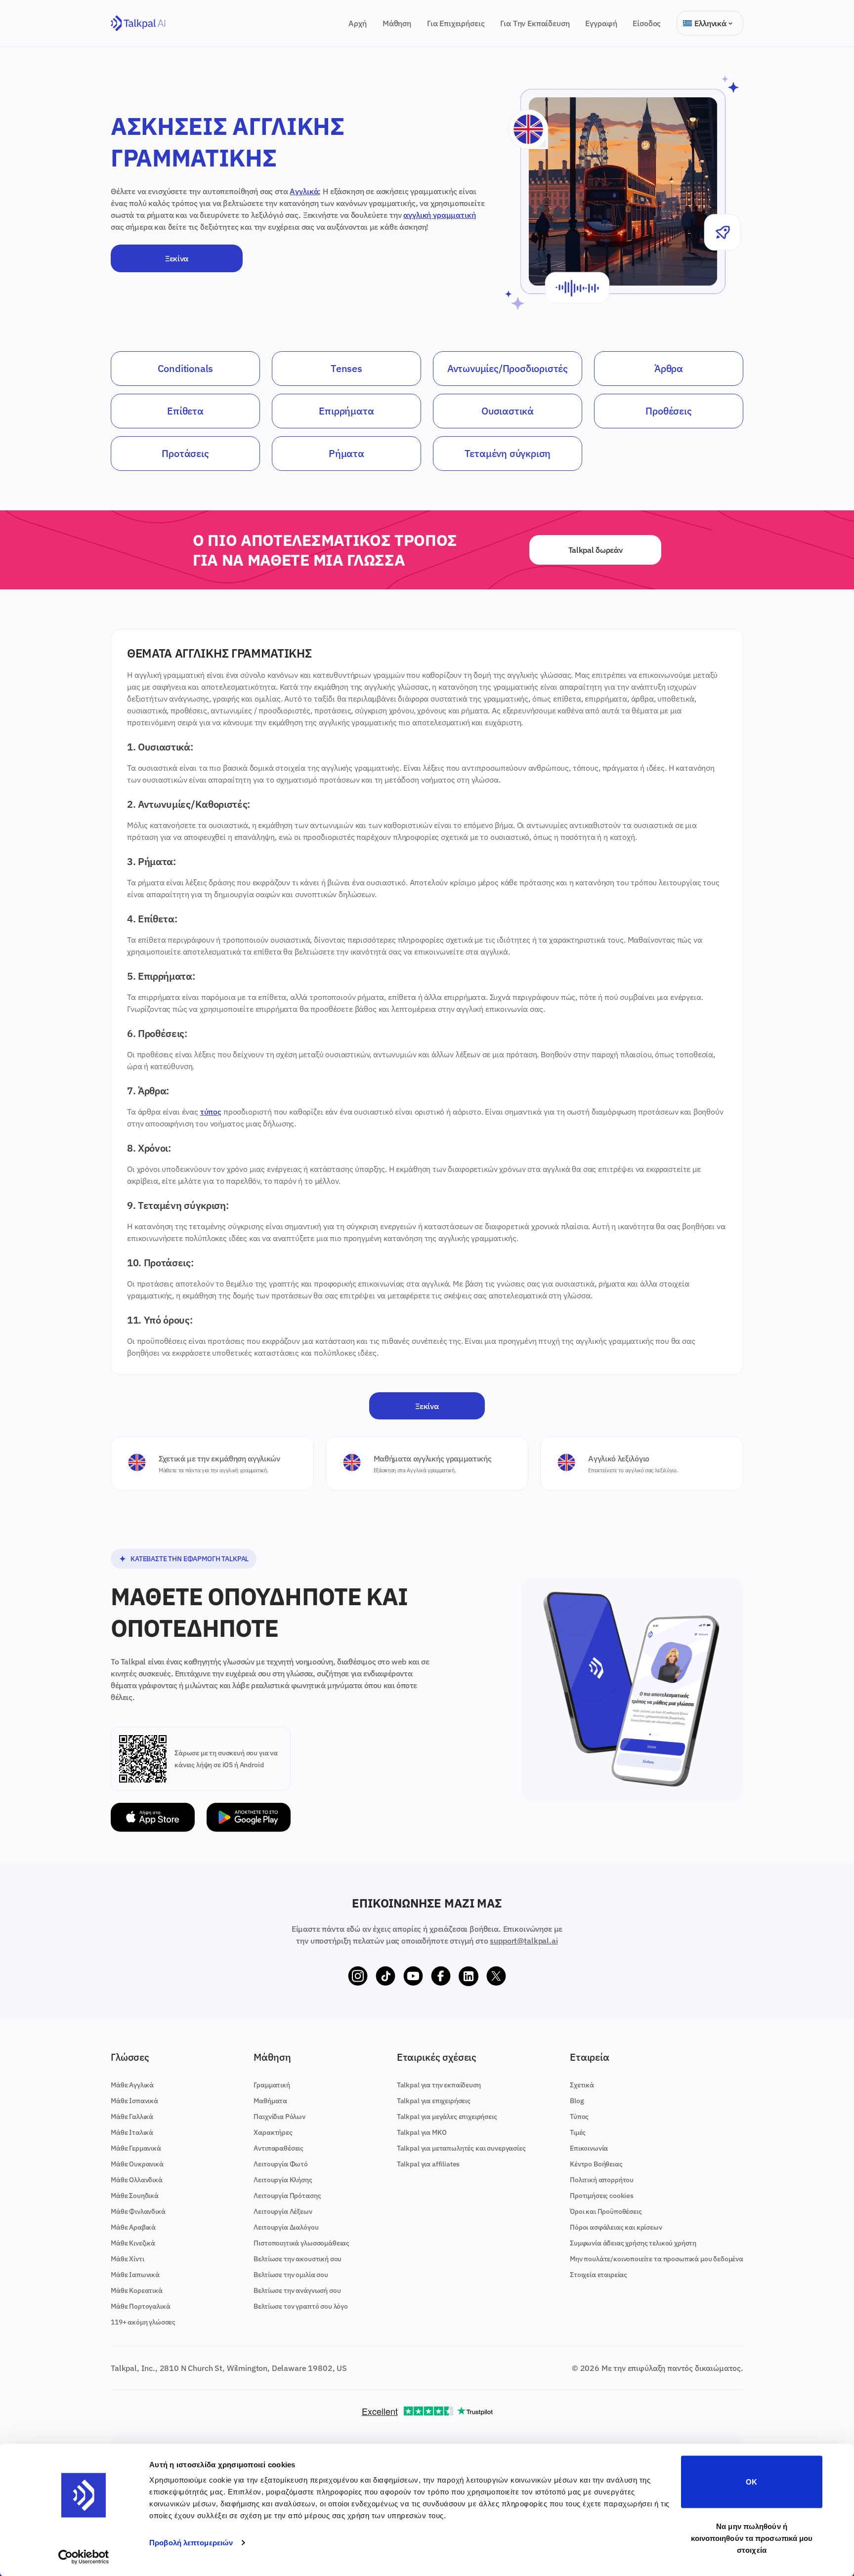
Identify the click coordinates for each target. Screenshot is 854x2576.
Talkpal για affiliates (428, 2164)
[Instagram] (358, 1976)
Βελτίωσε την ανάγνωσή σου (297, 2290)
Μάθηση (397, 23)
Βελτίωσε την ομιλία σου (291, 2275)
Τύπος (579, 2117)
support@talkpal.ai (524, 1941)
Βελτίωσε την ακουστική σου (298, 2259)
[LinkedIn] (469, 1976)
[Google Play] (249, 1817)
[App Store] (153, 1817)
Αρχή (357, 23)
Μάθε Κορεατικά (137, 2290)
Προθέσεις (668, 411)
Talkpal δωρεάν (596, 550)
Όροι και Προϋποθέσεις (606, 2211)
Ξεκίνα (177, 258)
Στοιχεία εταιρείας (598, 2275)
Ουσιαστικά (508, 411)
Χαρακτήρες (273, 2132)
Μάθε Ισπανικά (134, 2101)
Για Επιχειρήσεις (456, 23)
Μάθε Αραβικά (133, 2227)
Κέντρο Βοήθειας (596, 2164)
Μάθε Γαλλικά (132, 2117)
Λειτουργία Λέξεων (283, 2211)
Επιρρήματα (346, 411)
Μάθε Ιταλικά (132, 2132)
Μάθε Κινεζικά (133, 2243)
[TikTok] (385, 1976)
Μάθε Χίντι (127, 2259)
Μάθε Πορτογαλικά (140, 2306)
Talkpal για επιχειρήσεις (434, 2101)
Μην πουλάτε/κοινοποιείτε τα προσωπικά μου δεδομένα (657, 2259)
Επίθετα (185, 411)
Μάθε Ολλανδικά (137, 2180)
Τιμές (578, 2132)
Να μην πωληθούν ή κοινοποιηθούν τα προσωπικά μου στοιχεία (752, 2538)
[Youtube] (413, 1976)
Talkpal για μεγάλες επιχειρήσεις (447, 2117)
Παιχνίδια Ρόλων (279, 2117)
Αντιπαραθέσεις (278, 2148)
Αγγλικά (304, 191)
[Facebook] (441, 1976)
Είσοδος (647, 23)
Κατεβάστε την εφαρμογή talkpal (190, 1559)
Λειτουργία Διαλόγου (286, 2227)
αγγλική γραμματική (439, 215)
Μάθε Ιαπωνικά (135, 2275)
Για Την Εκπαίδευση (535, 23)
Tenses (346, 368)
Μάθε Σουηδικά (135, 2196)
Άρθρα (669, 368)
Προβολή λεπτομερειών (191, 2543)
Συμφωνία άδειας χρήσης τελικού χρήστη (633, 2243)
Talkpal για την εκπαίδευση (439, 2085)
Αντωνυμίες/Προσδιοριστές (508, 368)
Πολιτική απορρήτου (602, 2180)
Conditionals (186, 368)
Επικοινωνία (589, 2148)
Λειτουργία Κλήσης (283, 2180)
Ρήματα (346, 453)
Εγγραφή (601, 23)
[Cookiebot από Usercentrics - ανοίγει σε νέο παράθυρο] (84, 2557)
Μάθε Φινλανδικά (138, 2211)
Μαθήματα (270, 2101)
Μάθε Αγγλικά (132, 2085)
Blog (577, 2101)
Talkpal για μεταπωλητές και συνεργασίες (461, 2148)
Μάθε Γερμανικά (136, 2148)
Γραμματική (272, 2085)
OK (751, 2482)
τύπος (211, 1112)
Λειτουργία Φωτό (281, 2164)
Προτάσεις (185, 453)
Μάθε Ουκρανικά (137, 2164)
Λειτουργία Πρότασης (287, 2196)
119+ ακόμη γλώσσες (143, 2322)
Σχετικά (582, 2085)
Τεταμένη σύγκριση (508, 453)
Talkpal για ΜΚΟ (422, 2132)
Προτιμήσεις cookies (602, 2196)
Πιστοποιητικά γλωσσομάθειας (301, 2243)
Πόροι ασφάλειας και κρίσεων (616, 2227)
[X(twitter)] (496, 1976)
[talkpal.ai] (138, 23)
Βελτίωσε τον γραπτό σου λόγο (301, 2306)
